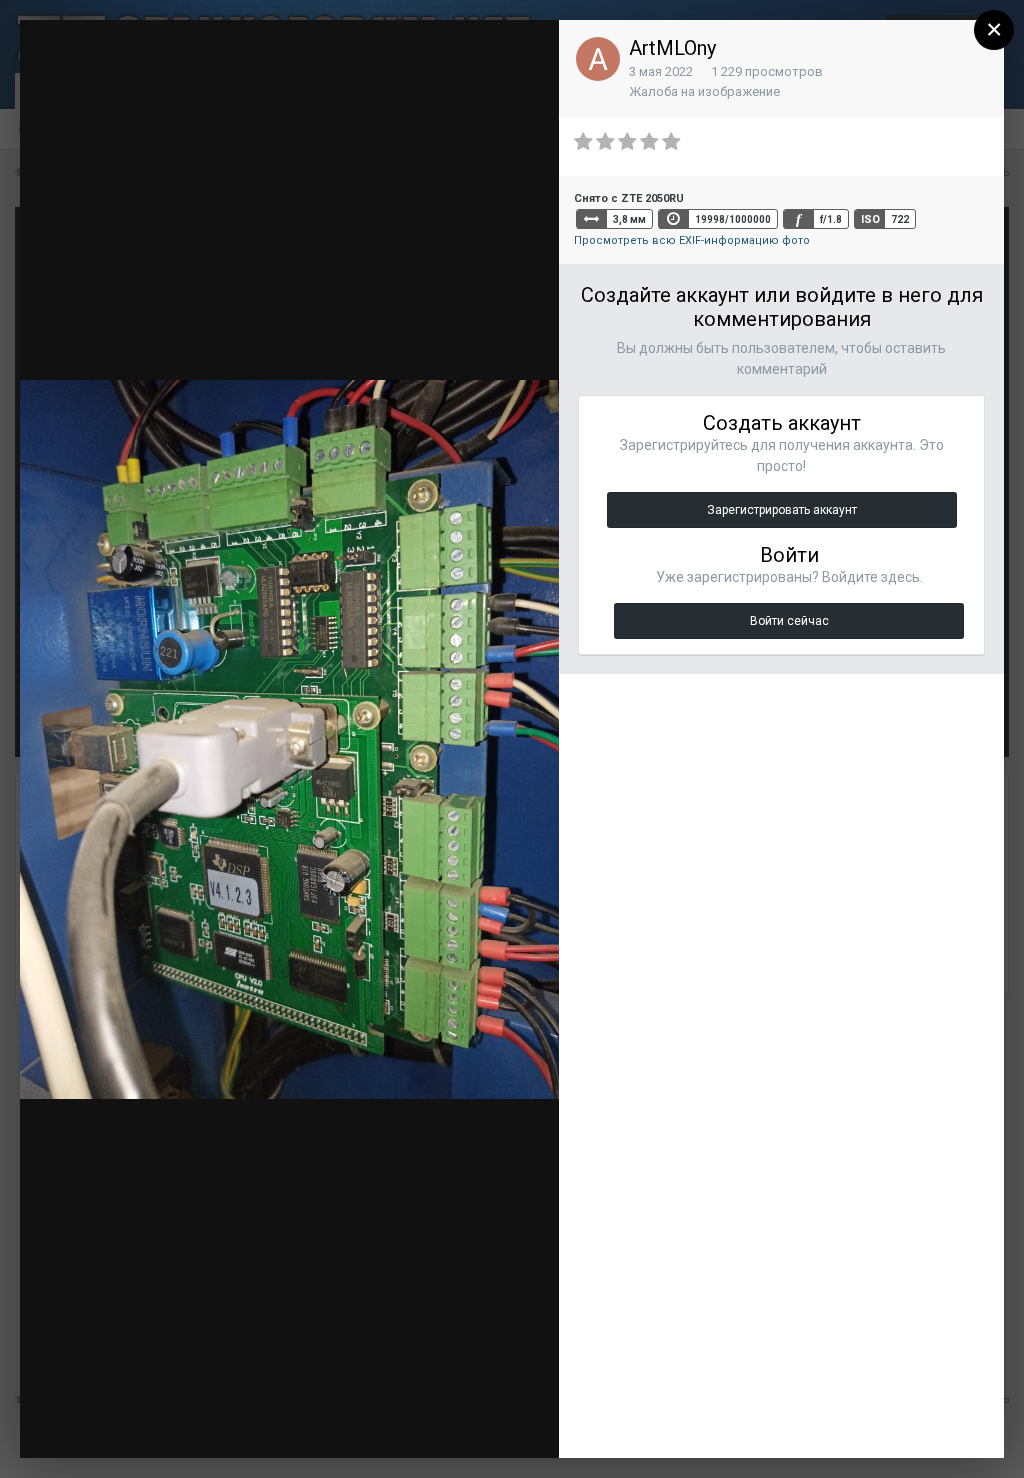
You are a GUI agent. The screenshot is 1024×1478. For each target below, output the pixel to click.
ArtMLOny (672, 48)
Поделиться (477, 1423)
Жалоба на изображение (704, 91)
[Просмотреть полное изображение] (525, 55)
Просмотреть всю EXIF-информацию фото (692, 240)
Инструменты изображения (288, 1423)
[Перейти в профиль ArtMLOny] (598, 59)
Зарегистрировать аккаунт (782, 510)
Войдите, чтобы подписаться (244, 53)
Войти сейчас (789, 621)
